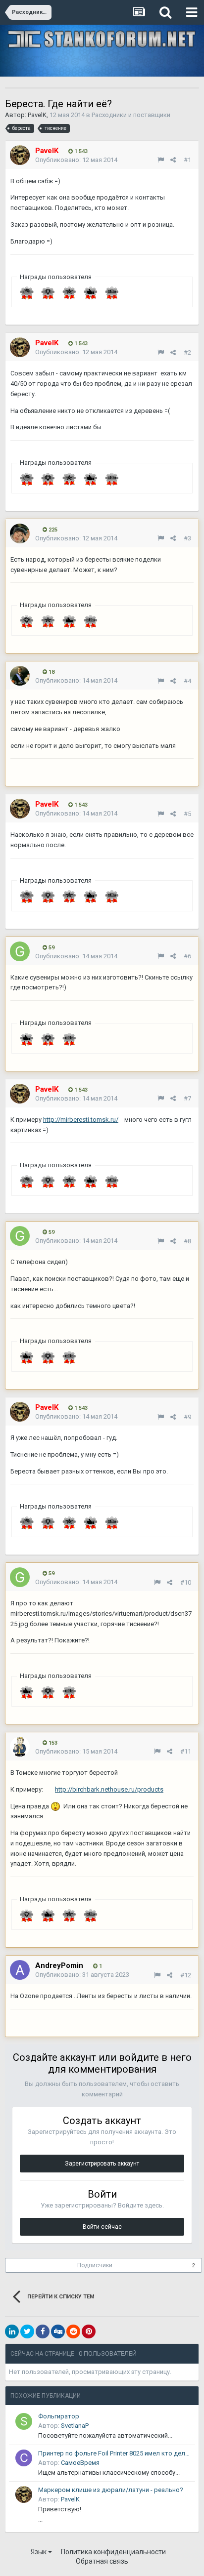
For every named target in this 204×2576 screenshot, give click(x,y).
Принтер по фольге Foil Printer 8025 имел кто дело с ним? (115, 2453)
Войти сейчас (102, 2227)
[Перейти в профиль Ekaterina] (20, 533)
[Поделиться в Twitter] (27, 2331)
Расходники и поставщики (131, 115)
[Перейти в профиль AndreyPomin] (20, 1970)
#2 (187, 352)
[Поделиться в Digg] (58, 2331)
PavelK (37, 115)
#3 (187, 538)
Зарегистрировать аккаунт (102, 2164)
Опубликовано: (76, 160)
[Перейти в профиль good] (20, 951)
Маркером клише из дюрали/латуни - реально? (111, 2490)
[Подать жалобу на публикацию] (161, 160)
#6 (187, 956)
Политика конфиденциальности (113, 2552)
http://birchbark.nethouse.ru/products (109, 1789)
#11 (186, 1751)
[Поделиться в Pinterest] (89, 2331)
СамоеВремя (80, 2463)
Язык (39, 2552)
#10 (186, 1582)
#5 (187, 814)
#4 (187, 681)
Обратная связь (102, 2561)
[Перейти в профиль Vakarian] (20, 1747)
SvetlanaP (75, 2426)
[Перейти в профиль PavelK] (20, 155)
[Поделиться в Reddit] (73, 2331)
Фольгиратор (59, 2416)
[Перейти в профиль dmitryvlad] (20, 676)
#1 (187, 160)
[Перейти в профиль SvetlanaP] (24, 2421)
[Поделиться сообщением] (173, 160)
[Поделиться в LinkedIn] (12, 2331)
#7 (187, 1098)
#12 (186, 1975)
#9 (187, 1417)
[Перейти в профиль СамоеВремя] (24, 2458)
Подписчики (95, 2265)
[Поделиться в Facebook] (43, 2331)
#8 (187, 1241)
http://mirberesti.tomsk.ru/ (81, 1120)
